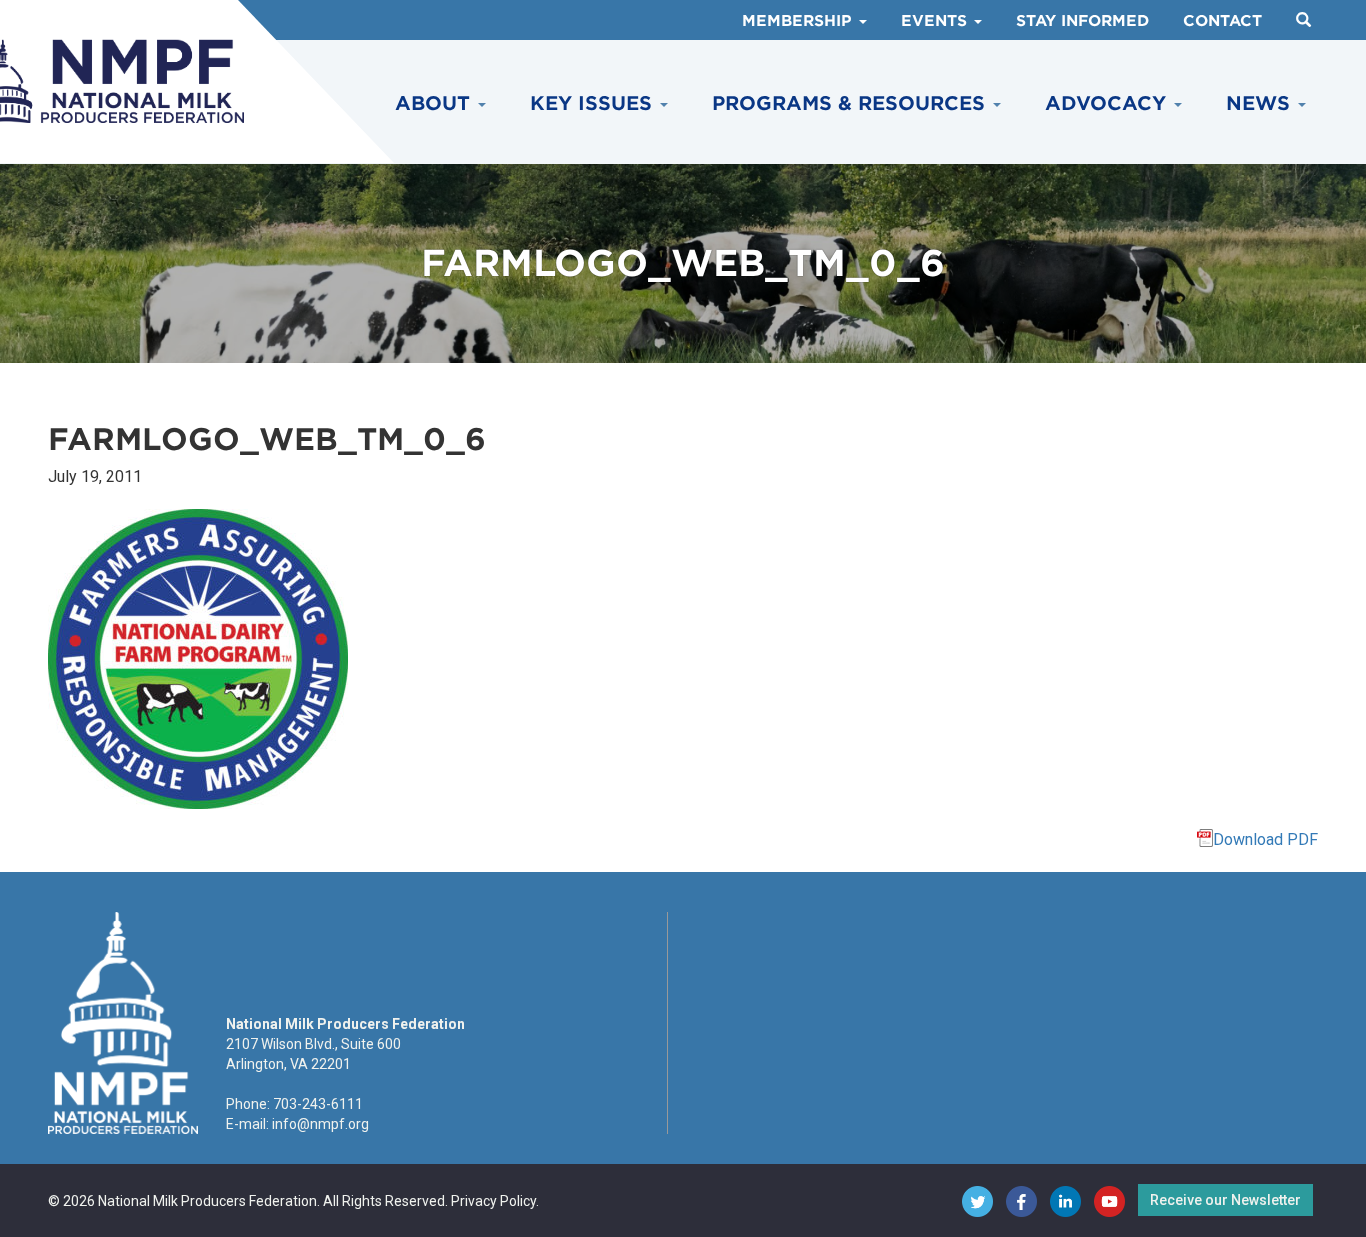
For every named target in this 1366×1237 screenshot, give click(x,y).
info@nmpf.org (320, 1124)
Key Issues (594, 103)
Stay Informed (1082, 21)
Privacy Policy (493, 1201)
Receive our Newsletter (1225, 1200)
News (1261, 103)
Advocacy (1108, 103)
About (435, 103)
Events (936, 21)
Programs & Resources (851, 103)
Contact (1222, 21)
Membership (799, 21)
